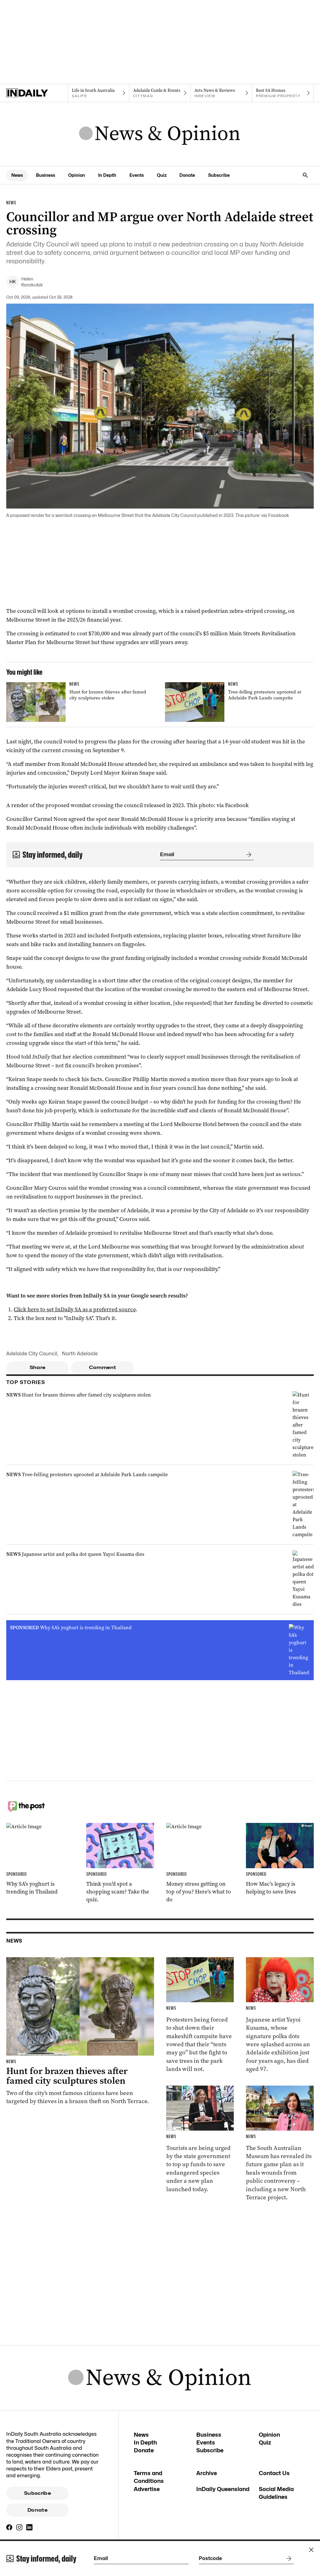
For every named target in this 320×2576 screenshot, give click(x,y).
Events (137, 175)
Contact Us (274, 2473)
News (17, 175)
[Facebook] (9, 2527)
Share (38, 1367)
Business (45, 175)
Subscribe (219, 175)
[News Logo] (160, 134)
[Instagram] (19, 2527)
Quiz (162, 175)
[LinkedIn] (29, 2527)
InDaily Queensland (223, 2489)
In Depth (107, 175)
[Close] (311, 2550)
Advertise (147, 2489)
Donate (187, 175)
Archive (207, 2473)
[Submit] (247, 855)
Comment (103, 1367)
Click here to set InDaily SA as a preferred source (75, 1309)
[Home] (37, 93)
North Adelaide (80, 1354)
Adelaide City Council (32, 1354)
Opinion (77, 175)
